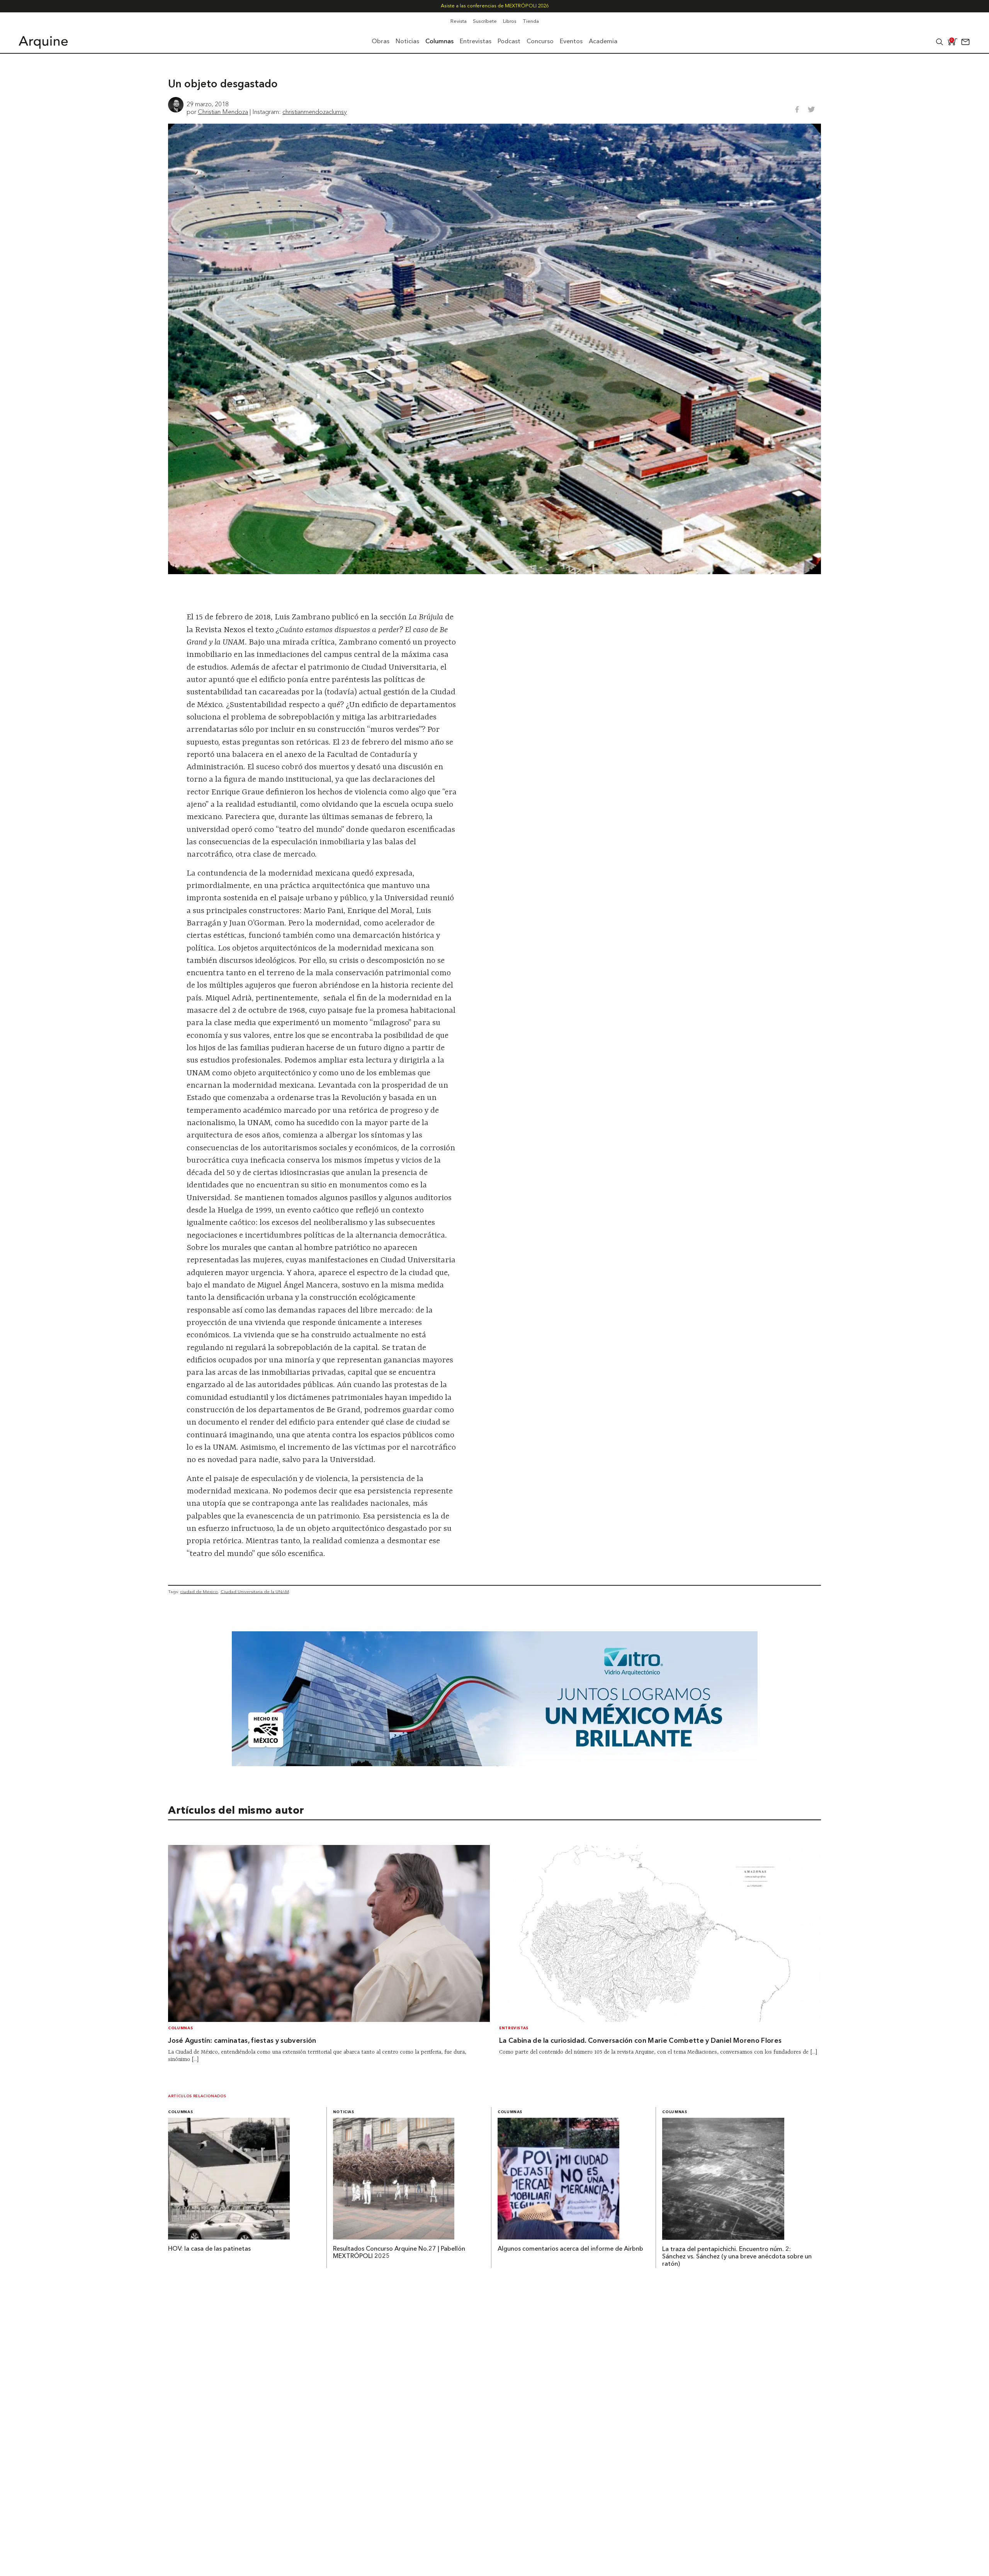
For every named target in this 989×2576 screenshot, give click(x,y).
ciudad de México (199, 1592)
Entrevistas (514, 2028)
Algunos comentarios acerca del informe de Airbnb (570, 2249)
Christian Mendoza (223, 112)
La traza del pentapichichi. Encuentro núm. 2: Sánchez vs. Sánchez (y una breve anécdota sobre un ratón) (737, 2257)
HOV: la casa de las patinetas (209, 2249)
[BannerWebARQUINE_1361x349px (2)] (495, 1764)
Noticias (344, 2112)
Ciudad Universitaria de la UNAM (255, 1592)
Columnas (180, 2028)
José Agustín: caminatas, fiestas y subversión (242, 2041)
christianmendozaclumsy (315, 112)
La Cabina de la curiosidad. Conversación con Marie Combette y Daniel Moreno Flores (640, 2041)
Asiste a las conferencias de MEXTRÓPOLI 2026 (495, 6)
